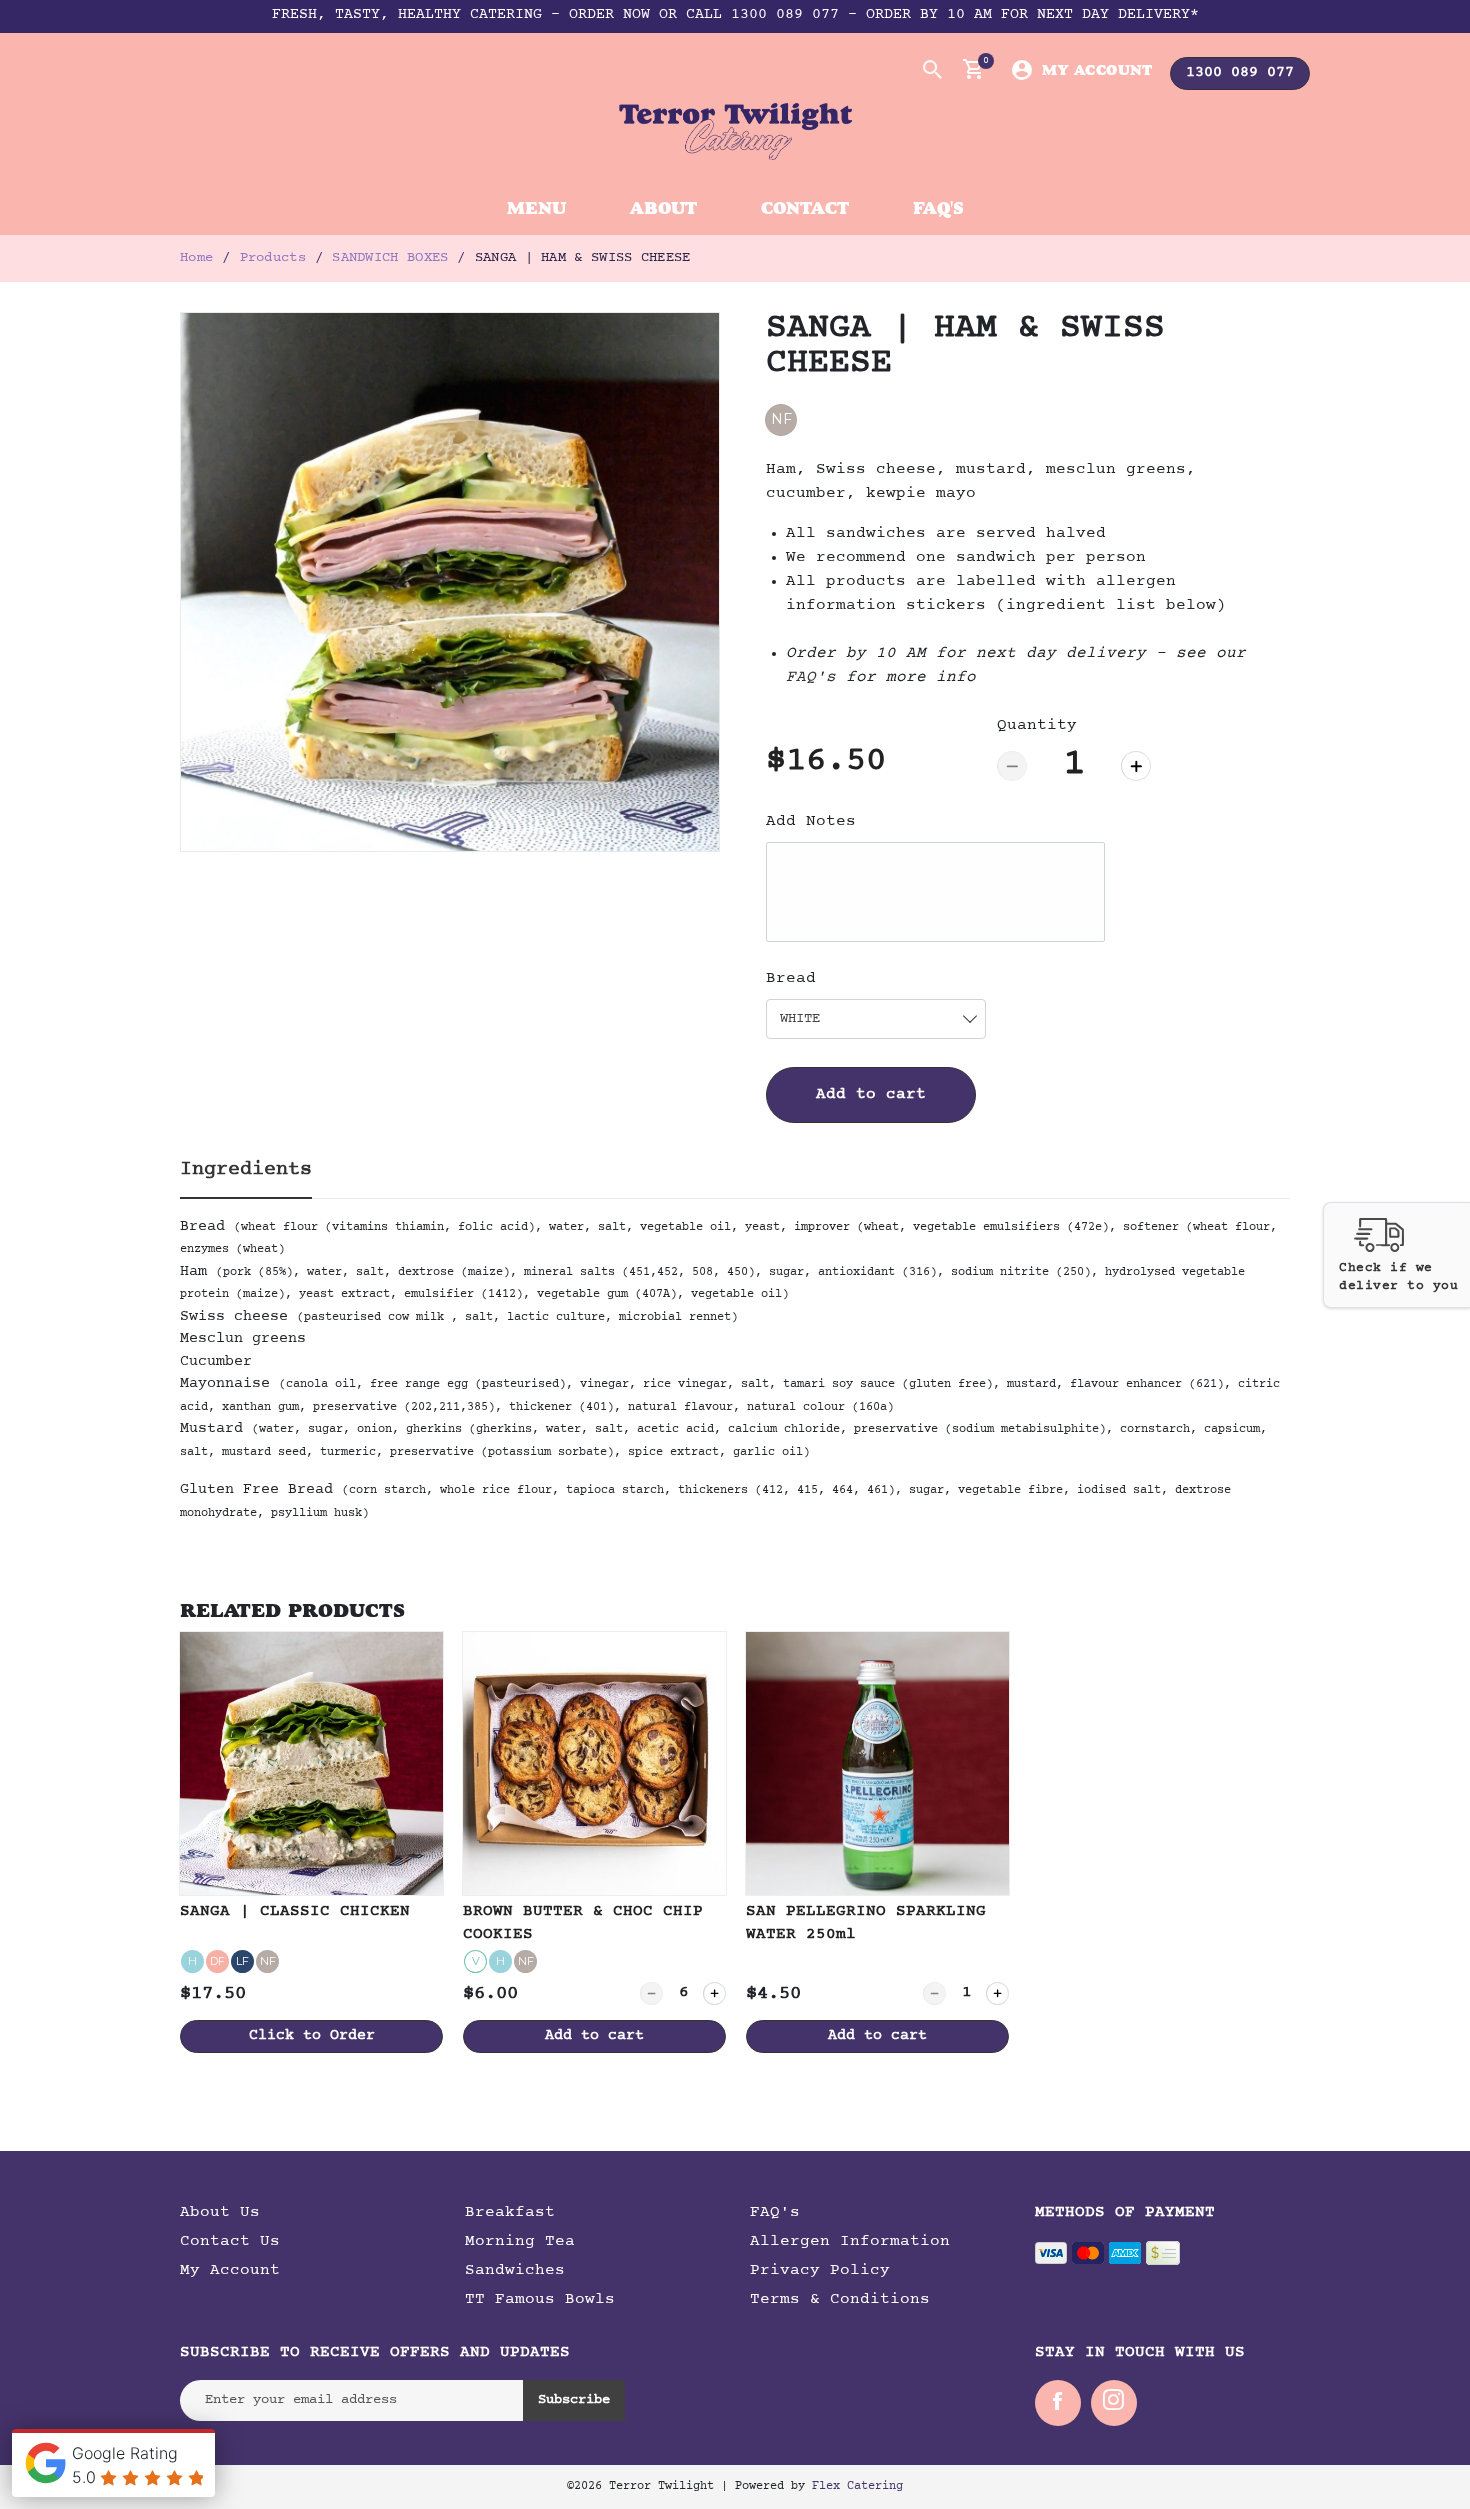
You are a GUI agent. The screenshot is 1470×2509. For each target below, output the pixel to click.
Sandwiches (515, 2271)
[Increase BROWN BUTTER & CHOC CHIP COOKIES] (714, 1993)
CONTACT (805, 207)
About (663, 207)
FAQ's (938, 207)
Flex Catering (857, 2487)
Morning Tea (520, 2242)
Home (196, 258)
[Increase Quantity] (1136, 766)
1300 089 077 (1240, 73)
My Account (1097, 70)
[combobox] (876, 1019)
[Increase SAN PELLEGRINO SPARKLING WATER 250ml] (997, 1993)
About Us (220, 2213)
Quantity (1037, 726)
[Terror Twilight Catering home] (735, 131)
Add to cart (871, 1095)
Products (273, 258)
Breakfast (510, 2213)
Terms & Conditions (840, 2300)
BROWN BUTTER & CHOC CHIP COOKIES (583, 1923)
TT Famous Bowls (540, 2300)
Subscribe (574, 2400)
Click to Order (312, 2036)
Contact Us (230, 2242)
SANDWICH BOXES (390, 258)
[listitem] (311, 1842)
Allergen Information (850, 2242)
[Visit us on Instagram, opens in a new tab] (1114, 2403)
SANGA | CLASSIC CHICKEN (295, 1912)
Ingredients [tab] (246, 1170)
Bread (791, 979)
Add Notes (811, 822)
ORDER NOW (609, 15)
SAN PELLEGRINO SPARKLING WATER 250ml (866, 1923)
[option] (450, 582)
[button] (1396, 1255)
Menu (536, 207)
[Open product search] (931, 69)
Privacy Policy (820, 2271)
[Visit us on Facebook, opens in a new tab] (1058, 2403)
